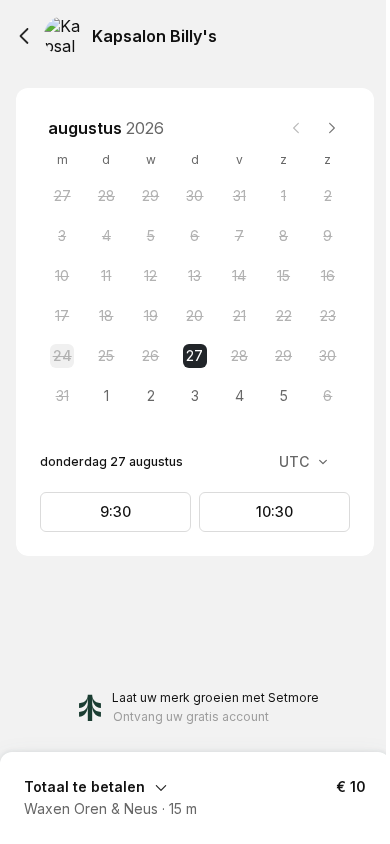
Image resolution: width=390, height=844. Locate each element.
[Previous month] (296, 128)
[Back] (24, 36)
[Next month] (332, 128)
